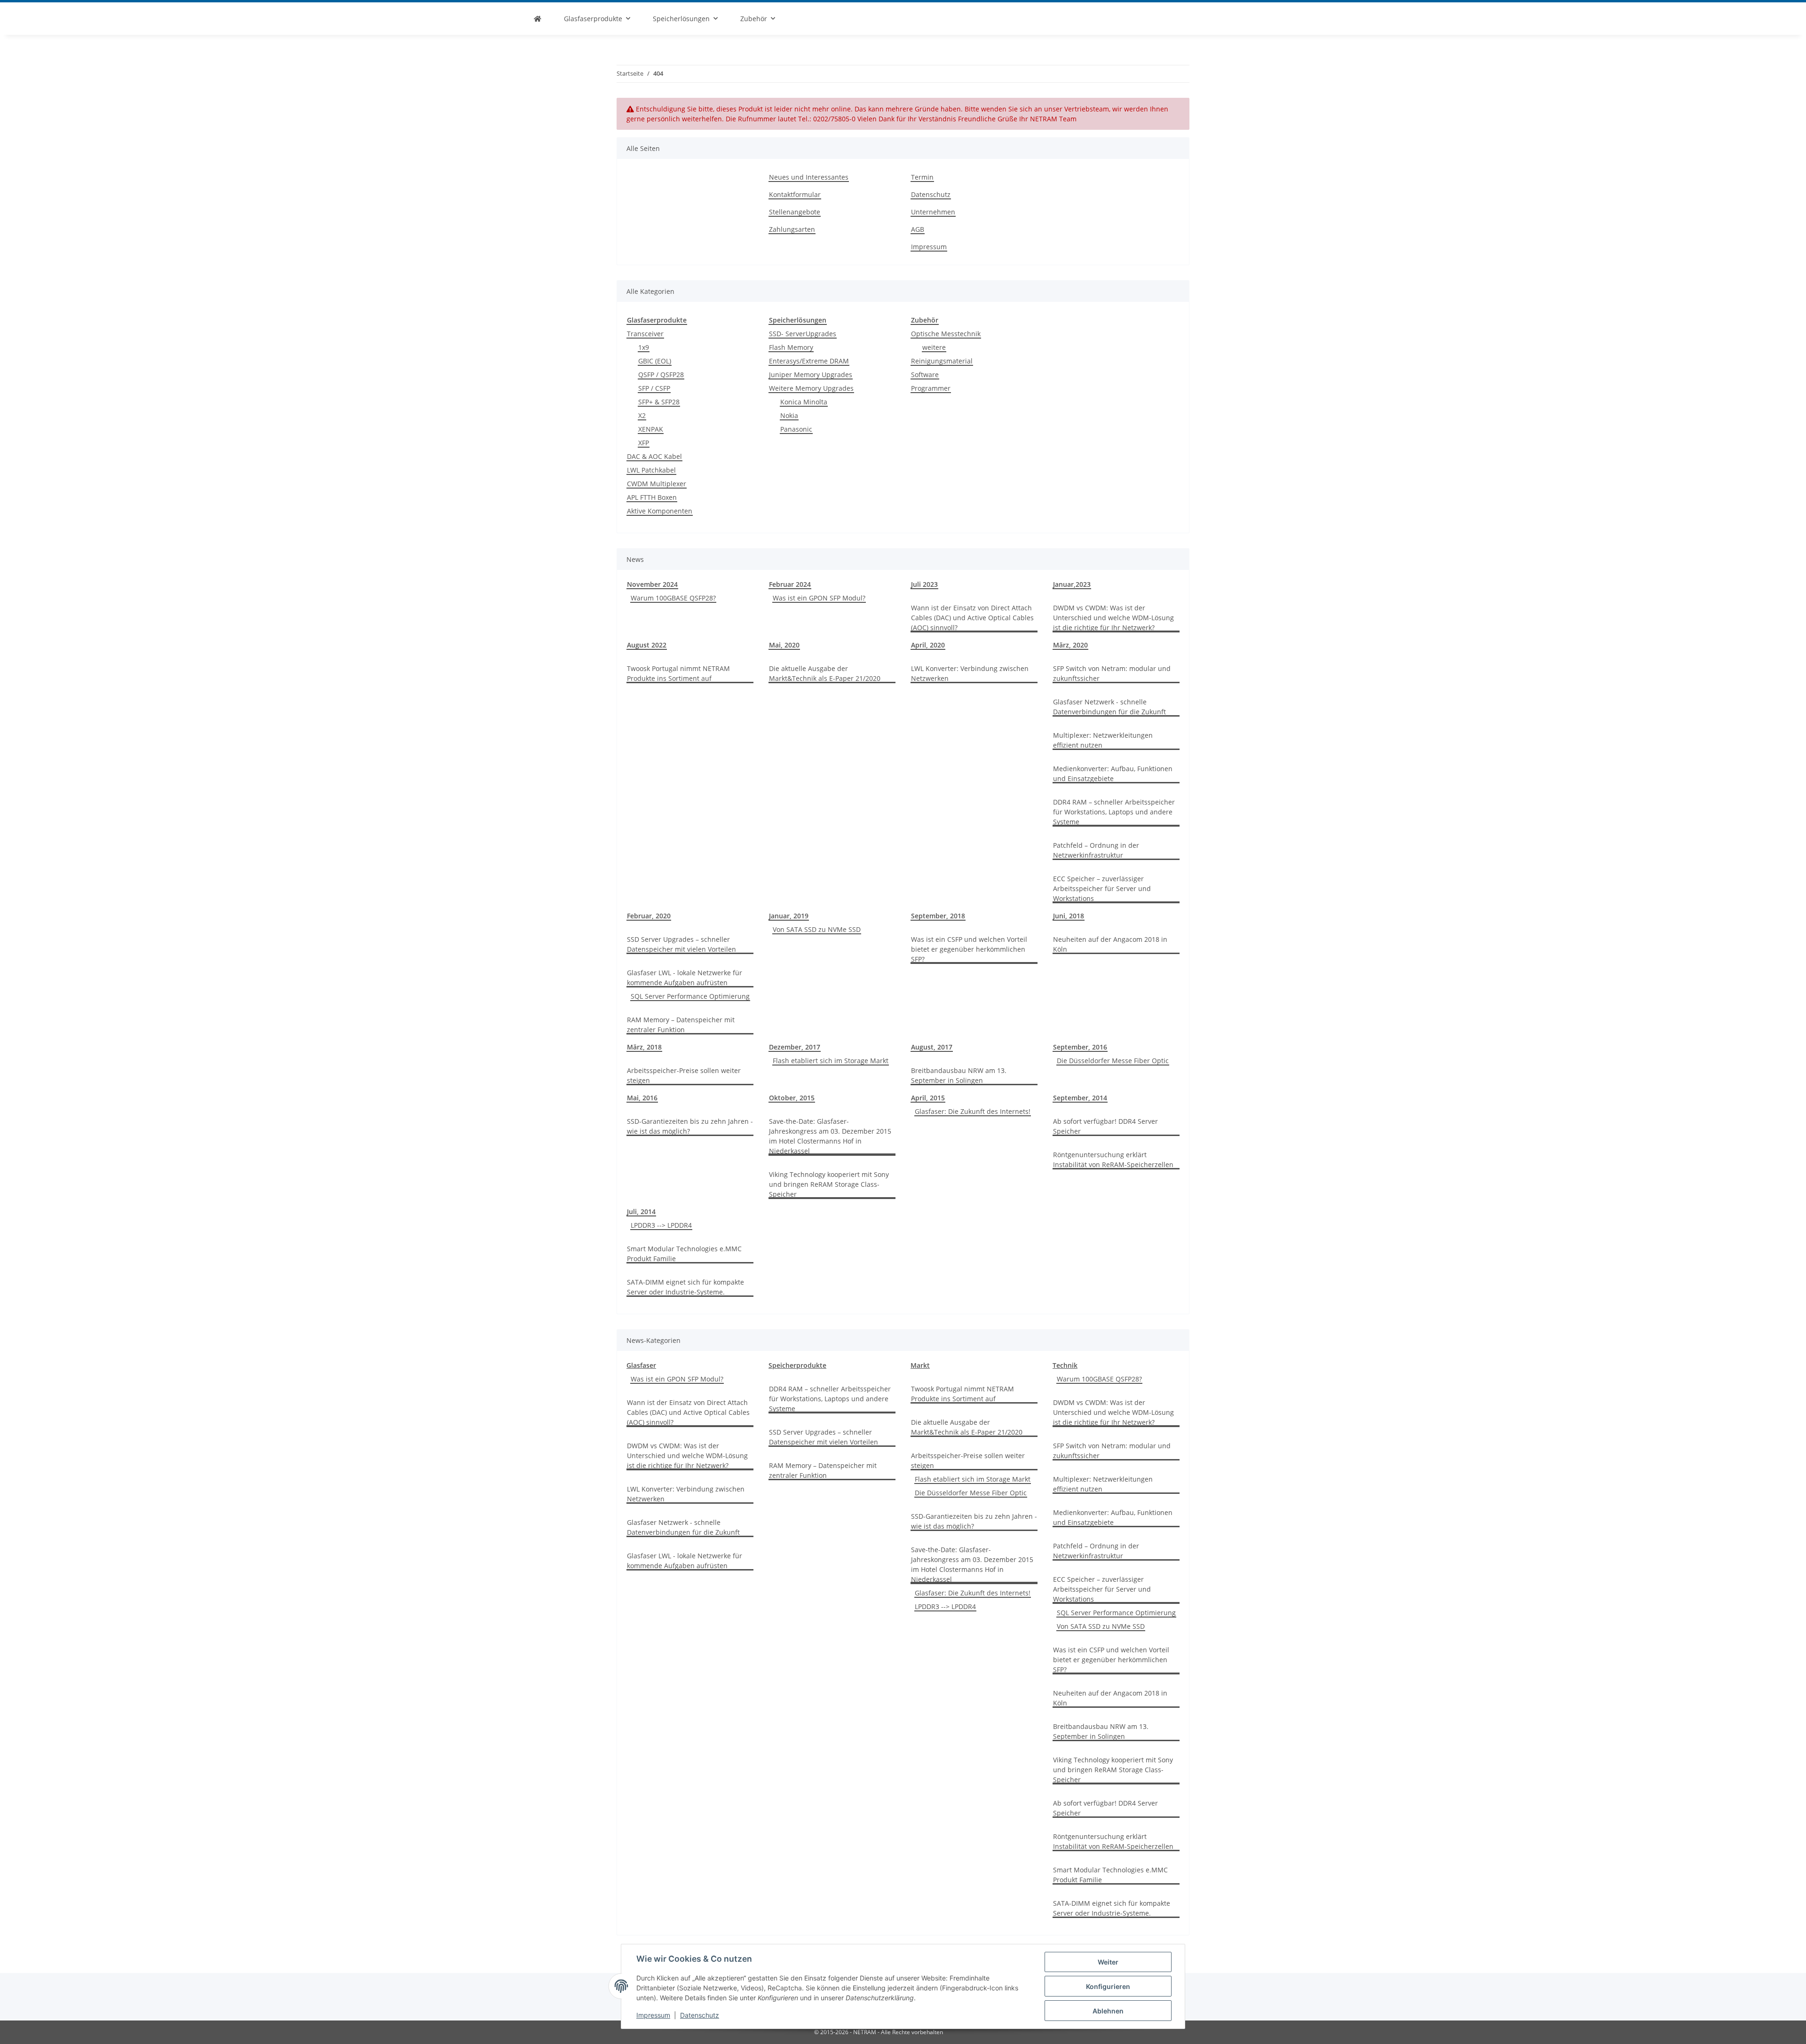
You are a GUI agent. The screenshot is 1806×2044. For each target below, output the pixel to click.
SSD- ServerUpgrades (803, 334)
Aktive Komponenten (660, 511)
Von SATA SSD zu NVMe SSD (817, 929)
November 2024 (652, 584)
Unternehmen (933, 212)
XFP (644, 443)
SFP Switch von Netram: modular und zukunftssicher (1112, 673)
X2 (642, 415)
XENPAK (651, 429)
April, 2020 (928, 645)
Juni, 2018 (1069, 916)
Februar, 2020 (649, 916)
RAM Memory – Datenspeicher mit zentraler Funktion (681, 1025)
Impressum (653, 2015)
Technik (1065, 1365)
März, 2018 (644, 1047)
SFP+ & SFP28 (659, 402)
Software (925, 375)
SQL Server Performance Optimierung (690, 996)
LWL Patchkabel (651, 470)
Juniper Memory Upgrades (811, 375)
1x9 (644, 347)
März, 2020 (1070, 645)
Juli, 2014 (641, 1211)
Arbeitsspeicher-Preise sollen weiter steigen (684, 1075)
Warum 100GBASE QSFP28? (673, 598)
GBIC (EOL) (655, 361)
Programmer (931, 388)
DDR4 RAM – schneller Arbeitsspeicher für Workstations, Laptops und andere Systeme (1114, 812)
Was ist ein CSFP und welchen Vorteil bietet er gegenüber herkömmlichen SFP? (969, 949)
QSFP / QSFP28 (661, 375)
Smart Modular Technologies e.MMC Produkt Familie (684, 1254)
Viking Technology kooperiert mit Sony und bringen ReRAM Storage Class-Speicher (829, 1184)
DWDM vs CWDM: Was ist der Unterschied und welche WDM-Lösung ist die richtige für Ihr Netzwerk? (1113, 618)
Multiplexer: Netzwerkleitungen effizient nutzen (1103, 740)
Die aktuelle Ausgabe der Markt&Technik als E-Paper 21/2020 (825, 673)
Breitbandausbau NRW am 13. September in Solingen (959, 1075)
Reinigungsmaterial (942, 361)
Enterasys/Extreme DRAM (809, 361)
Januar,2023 (1072, 584)
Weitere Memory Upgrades (811, 388)
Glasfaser (641, 1365)
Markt (920, 1365)
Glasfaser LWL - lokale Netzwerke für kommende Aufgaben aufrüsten (685, 978)
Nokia (789, 415)
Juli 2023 (924, 584)
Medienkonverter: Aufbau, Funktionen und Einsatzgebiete (1113, 773)
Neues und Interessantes (809, 177)
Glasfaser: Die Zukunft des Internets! (973, 1111)
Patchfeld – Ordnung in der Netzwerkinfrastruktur (1096, 850)
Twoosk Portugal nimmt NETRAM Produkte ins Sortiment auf (678, 673)
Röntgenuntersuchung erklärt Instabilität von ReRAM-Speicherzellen (1113, 1160)
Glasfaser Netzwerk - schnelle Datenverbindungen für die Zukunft (1109, 707)
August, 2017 (932, 1047)
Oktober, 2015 (792, 1098)
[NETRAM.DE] (538, 19)
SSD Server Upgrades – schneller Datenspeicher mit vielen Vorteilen (681, 944)
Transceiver (645, 334)
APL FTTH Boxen (652, 497)
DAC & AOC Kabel (654, 456)
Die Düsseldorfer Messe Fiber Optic (1113, 1061)
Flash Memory (791, 347)
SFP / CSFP (654, 388)
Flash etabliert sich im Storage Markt (831, 1061)
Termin (922, 177)
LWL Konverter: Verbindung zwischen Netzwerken (970, 673)
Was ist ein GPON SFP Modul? (819, 598)
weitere (934, 347)
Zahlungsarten (792, 229)
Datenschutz (700, 2015)
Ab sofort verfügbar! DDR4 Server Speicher (1105, 1126)
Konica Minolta (804, 402)
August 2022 (647, 645)
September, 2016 (1080, 1047)
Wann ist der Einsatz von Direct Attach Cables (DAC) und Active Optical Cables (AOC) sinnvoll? (972, 618)
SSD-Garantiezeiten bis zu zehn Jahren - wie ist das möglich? (690, 1126)
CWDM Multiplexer (657, 484)
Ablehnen (1108, 2011)
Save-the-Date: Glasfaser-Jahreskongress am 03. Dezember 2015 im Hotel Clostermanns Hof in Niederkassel (830, 1136)
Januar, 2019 (789, 916)
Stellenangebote (795, 212)
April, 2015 (928, 1098)
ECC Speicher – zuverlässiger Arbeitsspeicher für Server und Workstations (1102, 888)
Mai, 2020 (784, 645)
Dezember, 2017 (795, 1047)
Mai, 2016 (642, 1098)
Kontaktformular (795, 194)
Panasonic (796, 429)
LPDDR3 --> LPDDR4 (661, 1225)
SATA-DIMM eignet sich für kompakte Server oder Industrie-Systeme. (685, 1287)
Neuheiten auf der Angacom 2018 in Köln (1110, 944)
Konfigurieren (1108, 1986)
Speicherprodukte (797, 1365)
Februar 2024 (790, 584)
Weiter (1108, 1962)
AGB (918, 229)
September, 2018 (938, 916)
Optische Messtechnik (946, 334)
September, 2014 (1080, 1098)
